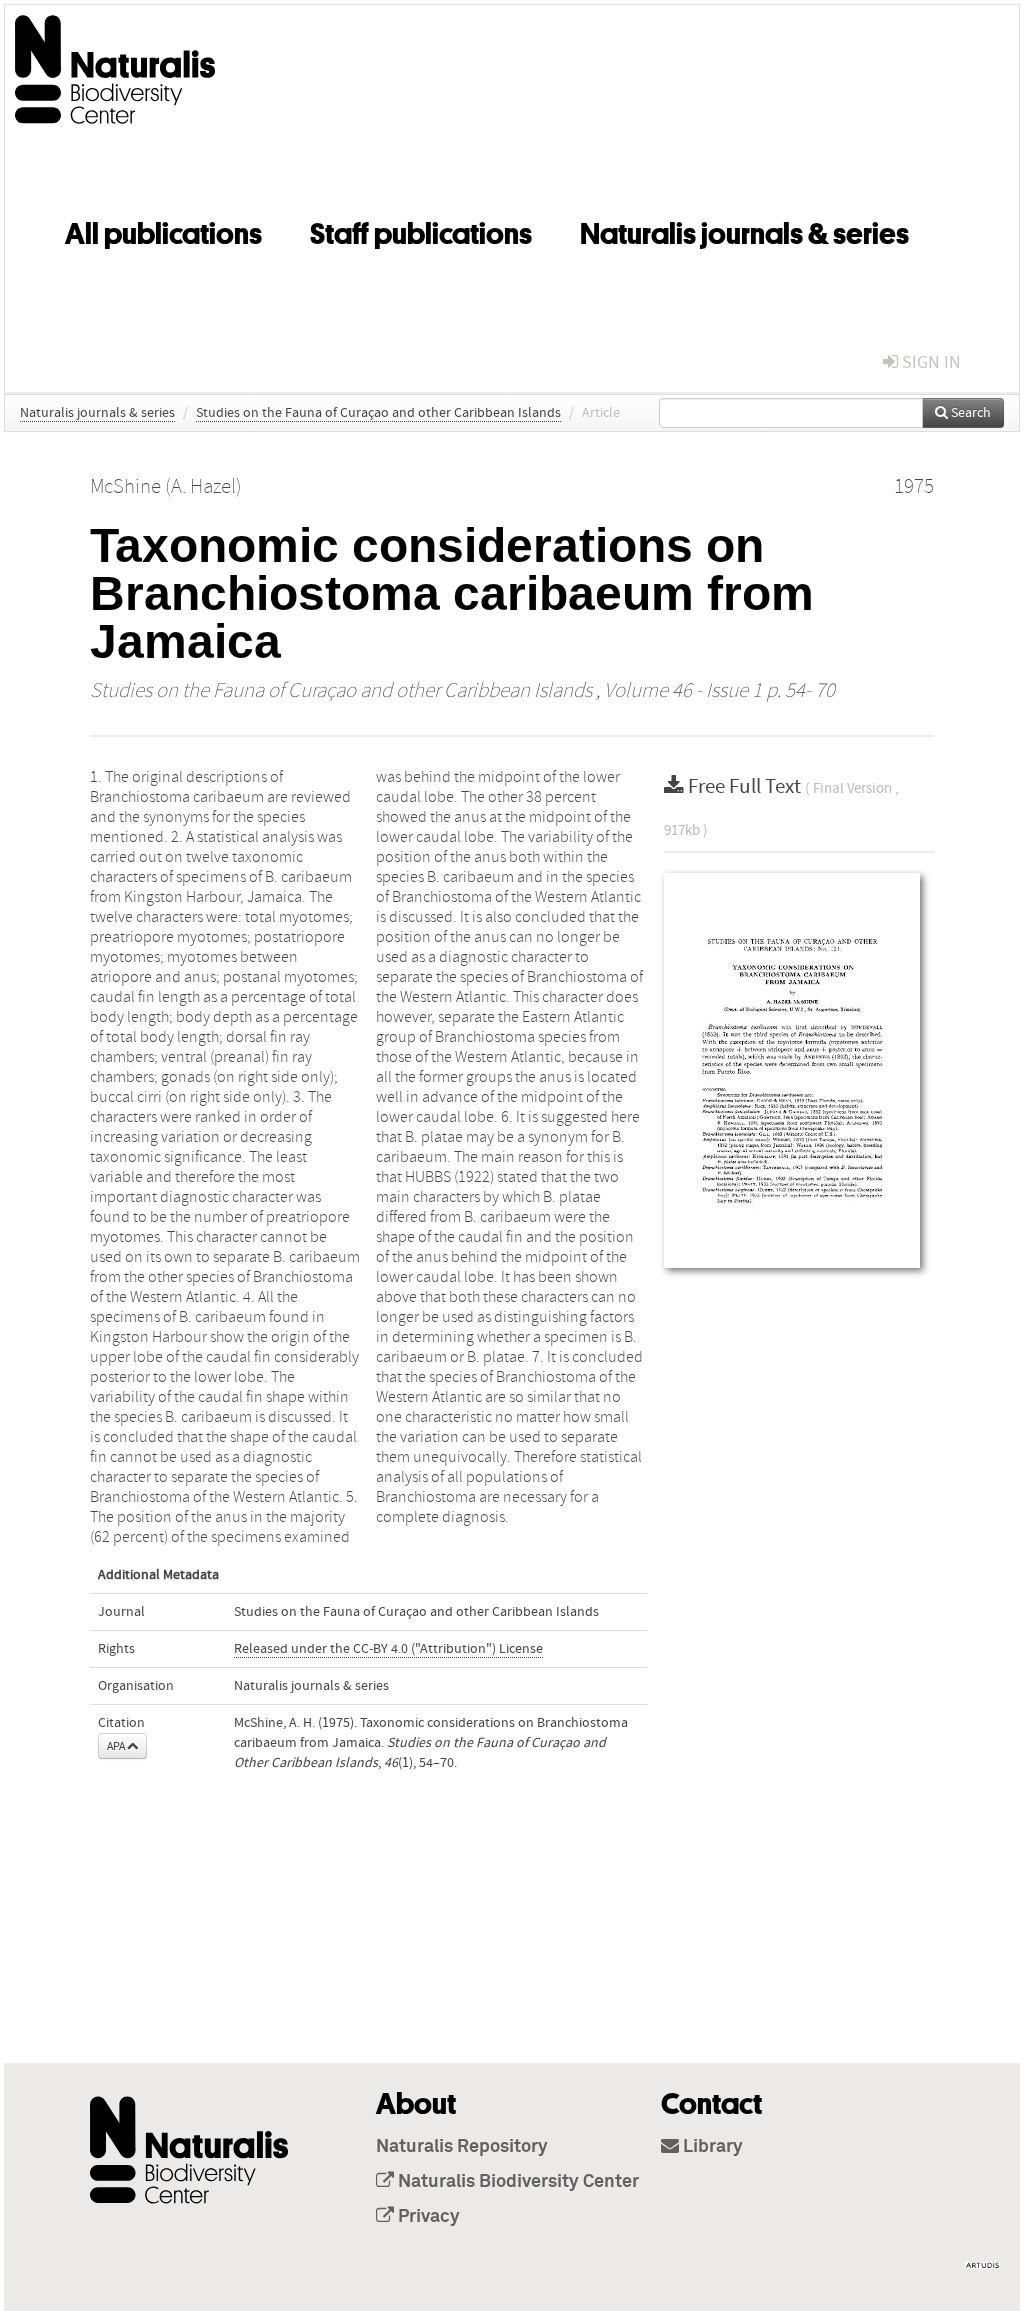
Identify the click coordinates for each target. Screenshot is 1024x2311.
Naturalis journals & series (744, 230)
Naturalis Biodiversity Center (516, 2182)
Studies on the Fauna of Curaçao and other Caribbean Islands (378, 413)
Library (711, 2147)
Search (969, 413)
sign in (929, 362)
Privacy (427, 2217)
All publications (163, 230)
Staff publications (421, 230)
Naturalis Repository (462, 2147)
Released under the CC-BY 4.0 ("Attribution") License (388, 1649)
